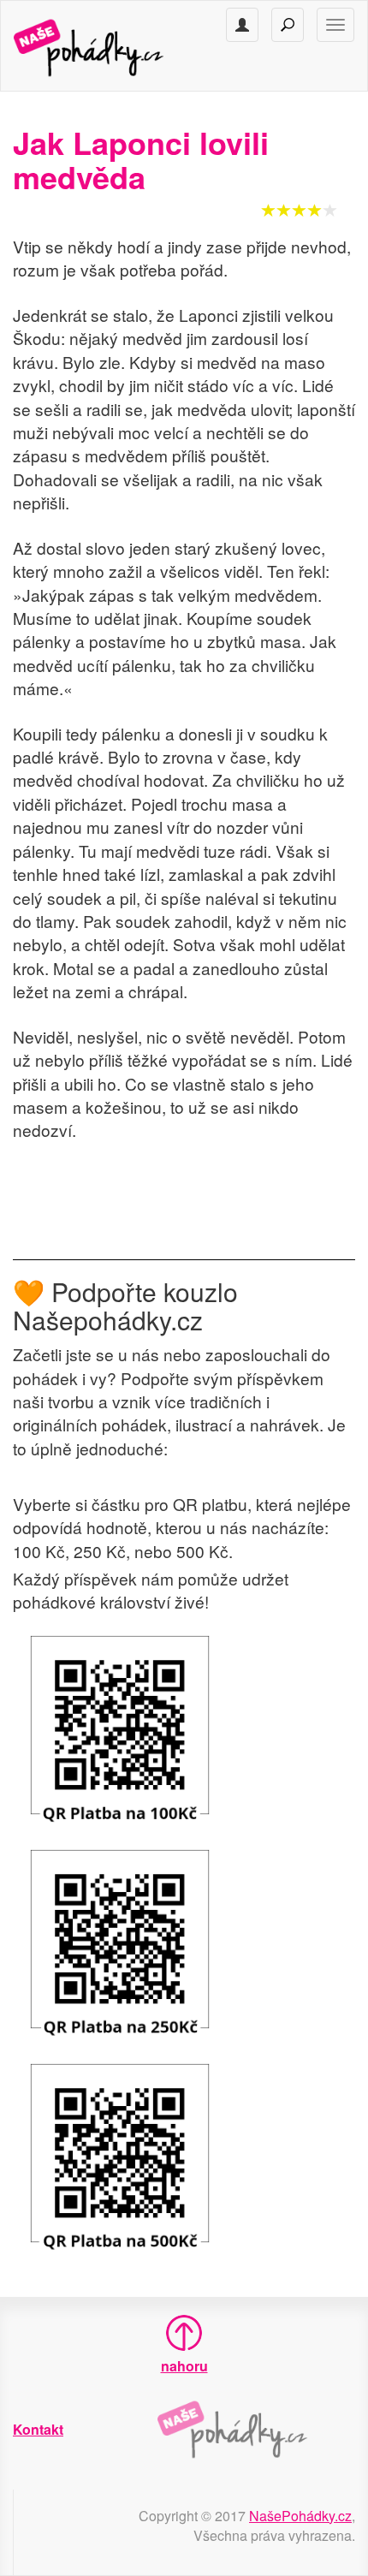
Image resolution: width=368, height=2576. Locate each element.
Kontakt (38, 2429)
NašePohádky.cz (300, 2516)
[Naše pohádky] (106, 46)
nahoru (184, 2366)
